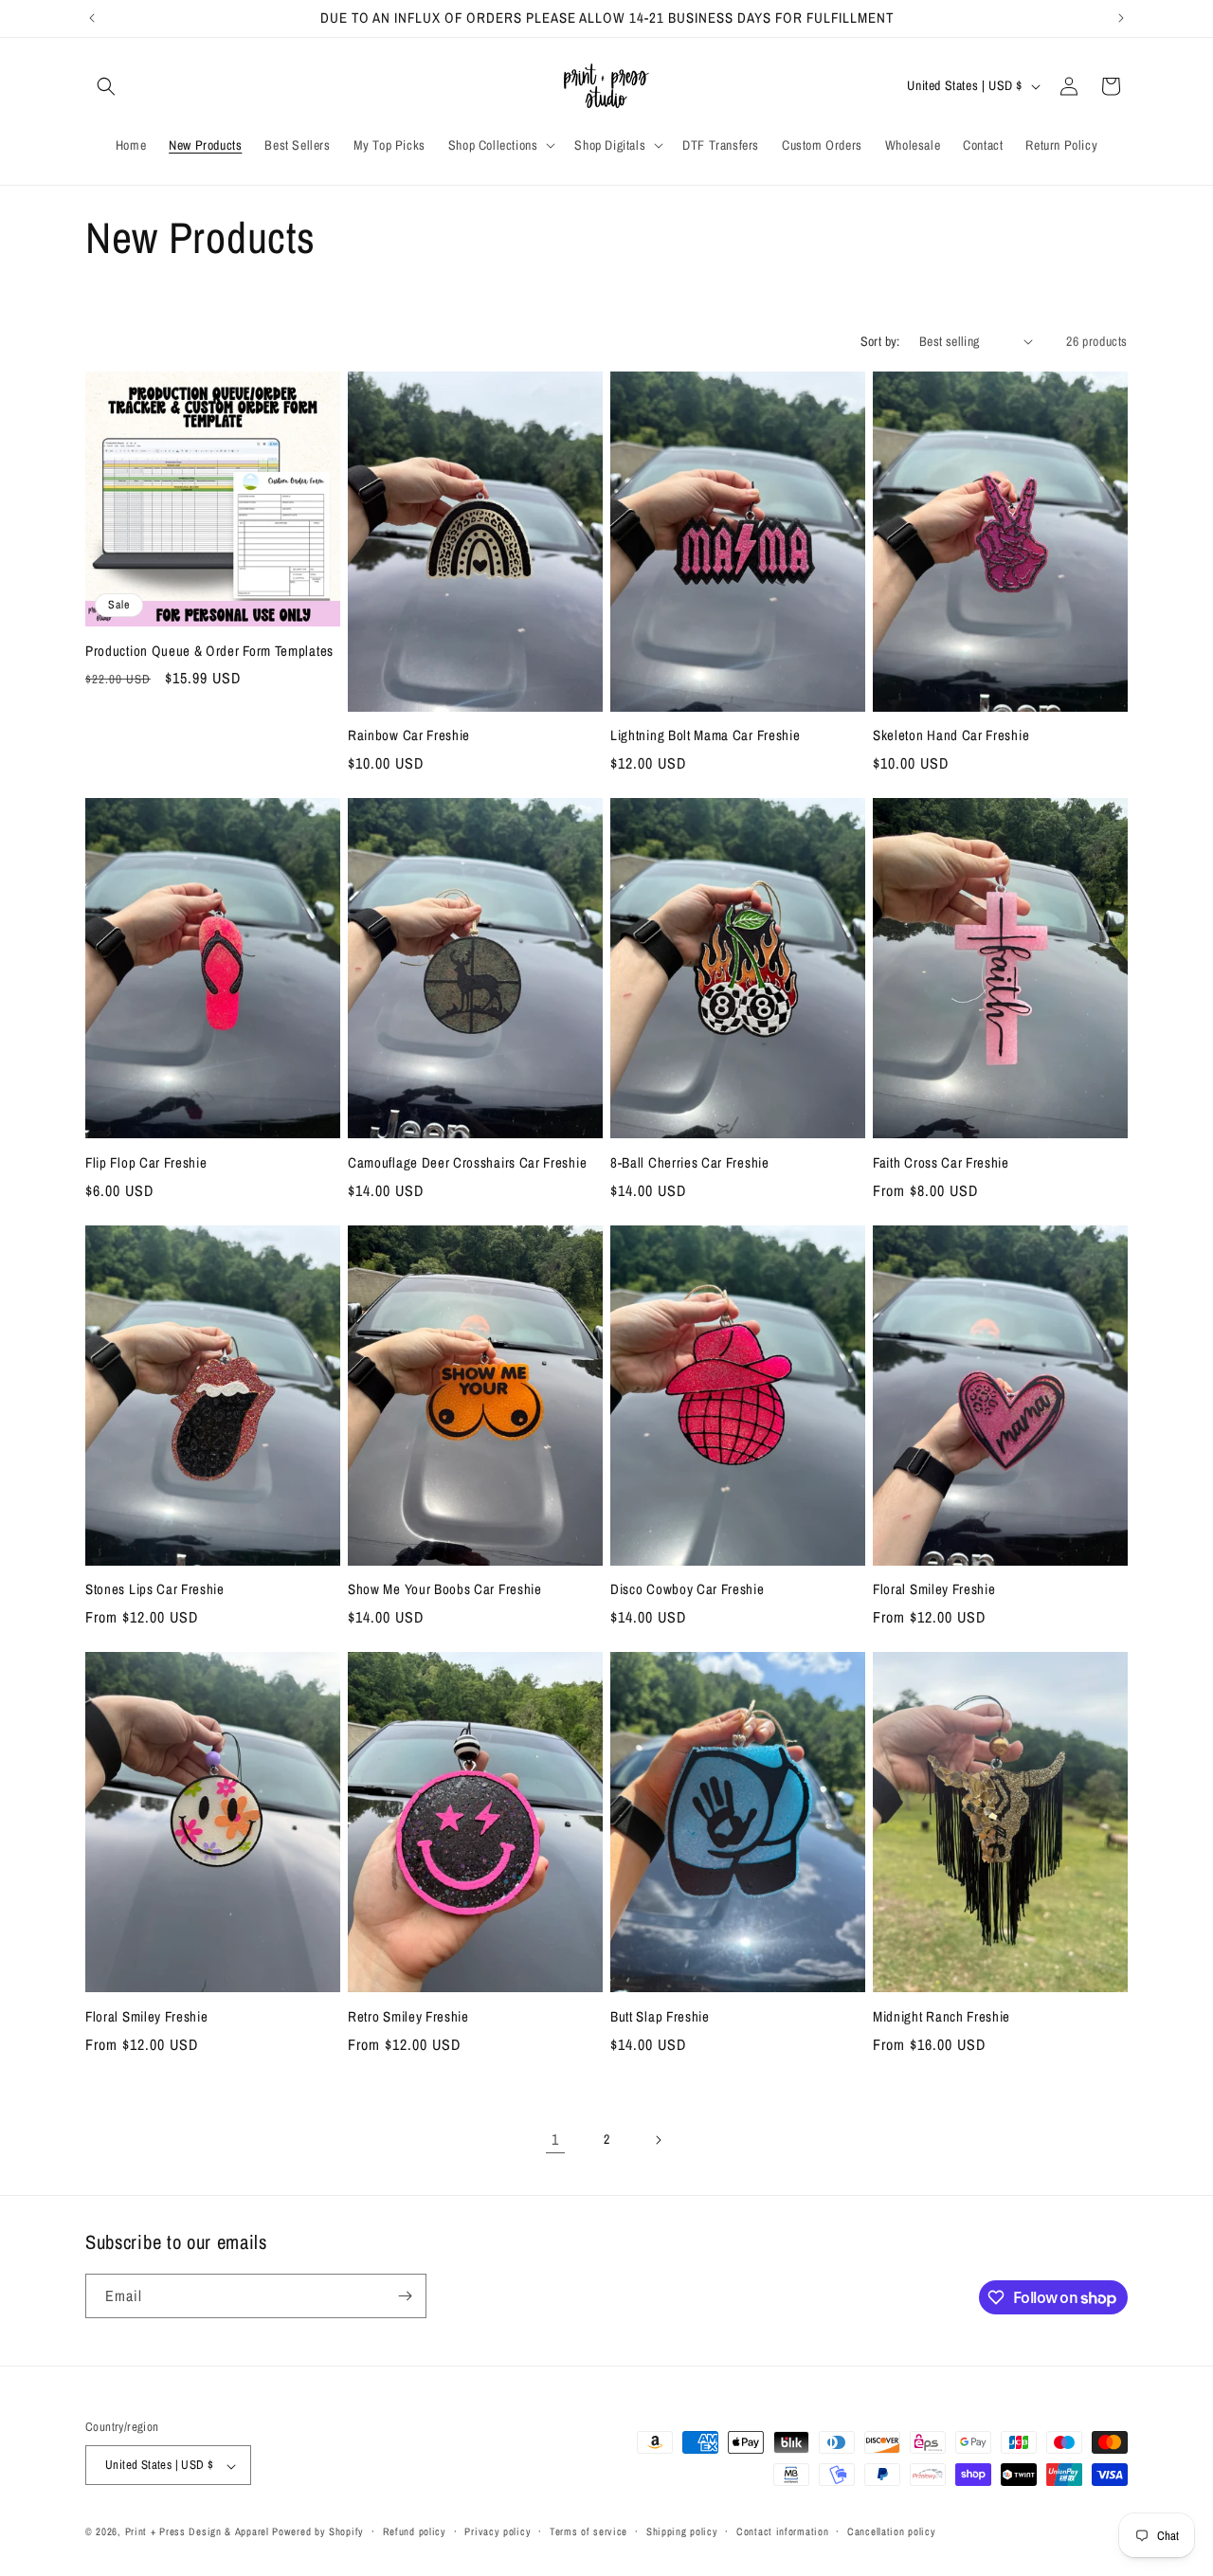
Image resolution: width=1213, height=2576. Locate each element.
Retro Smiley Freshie (408, 2017)
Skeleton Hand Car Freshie (951, 736)
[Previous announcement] (92, 18)
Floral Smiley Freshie (934, 1590)
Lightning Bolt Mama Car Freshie (705, 736)
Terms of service (588, 2531)
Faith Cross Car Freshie (941, 1163)
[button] (106, 86)
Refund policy (415, 2531)
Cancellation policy (891, 2531)
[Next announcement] (1121, 18)
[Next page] (658, 2140)
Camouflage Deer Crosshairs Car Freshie (467, 1163)
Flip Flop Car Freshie (146, 1163)
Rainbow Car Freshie (409, 736)
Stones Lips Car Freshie (155, 1590)
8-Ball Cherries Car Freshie (690, 1163)
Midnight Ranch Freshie (941, 2017)
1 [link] (555, 2139)
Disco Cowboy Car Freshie (688, 1590)
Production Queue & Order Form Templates (209, 652)
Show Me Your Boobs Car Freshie (445, 1590)
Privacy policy (498, 2531)
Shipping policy (682, 2531)
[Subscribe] (405, 2296)
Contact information (782, 2531)
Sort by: (880, 341)
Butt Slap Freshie (660, 2017)
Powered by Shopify (318, 2532)
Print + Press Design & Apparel (197, 2532)
